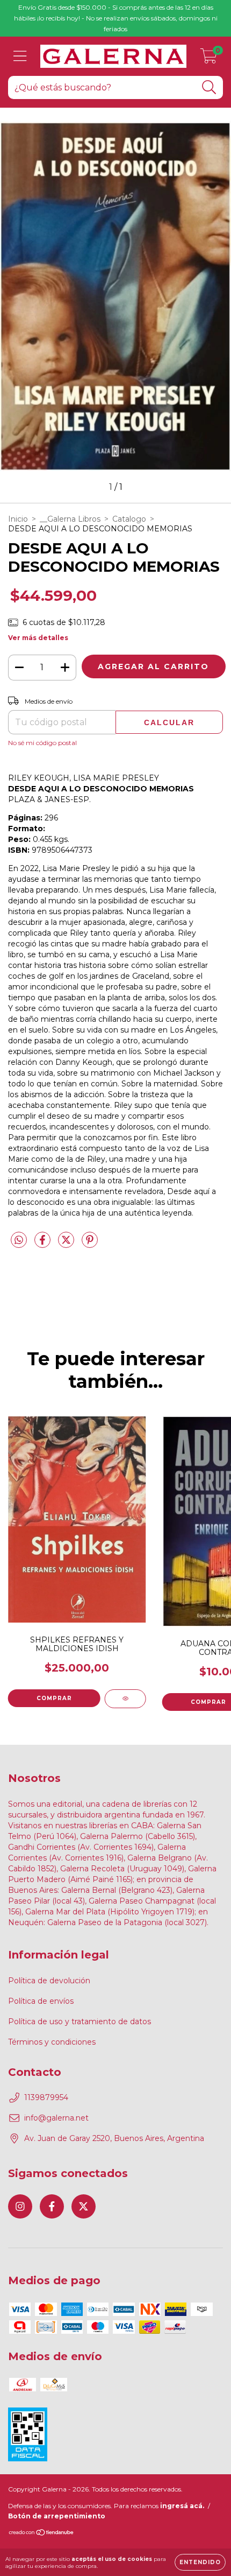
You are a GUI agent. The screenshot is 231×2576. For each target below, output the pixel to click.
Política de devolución (49, 1981)
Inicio (18, 519)
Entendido (200, 2562)
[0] (209, 59)
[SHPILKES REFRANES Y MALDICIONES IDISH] (125, 1699)
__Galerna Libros (70, 519)
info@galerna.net (56, 2118)
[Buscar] (209, 87)
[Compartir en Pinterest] (90, 1244)
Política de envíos (41, 2001)
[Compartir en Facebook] (44, 1244)
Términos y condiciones (52, 2042)
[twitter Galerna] (84, 2206)
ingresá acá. (182, 2506)
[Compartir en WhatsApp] (19, 1240)
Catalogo (129, 519)
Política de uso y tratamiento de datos (80, 2022)
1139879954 (46, 2097)
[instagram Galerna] (20, 2206)
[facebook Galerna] (52, 2206)
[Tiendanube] (42, 2534)
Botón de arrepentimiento (57, 2516)
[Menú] (20, 56)
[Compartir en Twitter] (67, 1244)
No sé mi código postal (42, 743)
